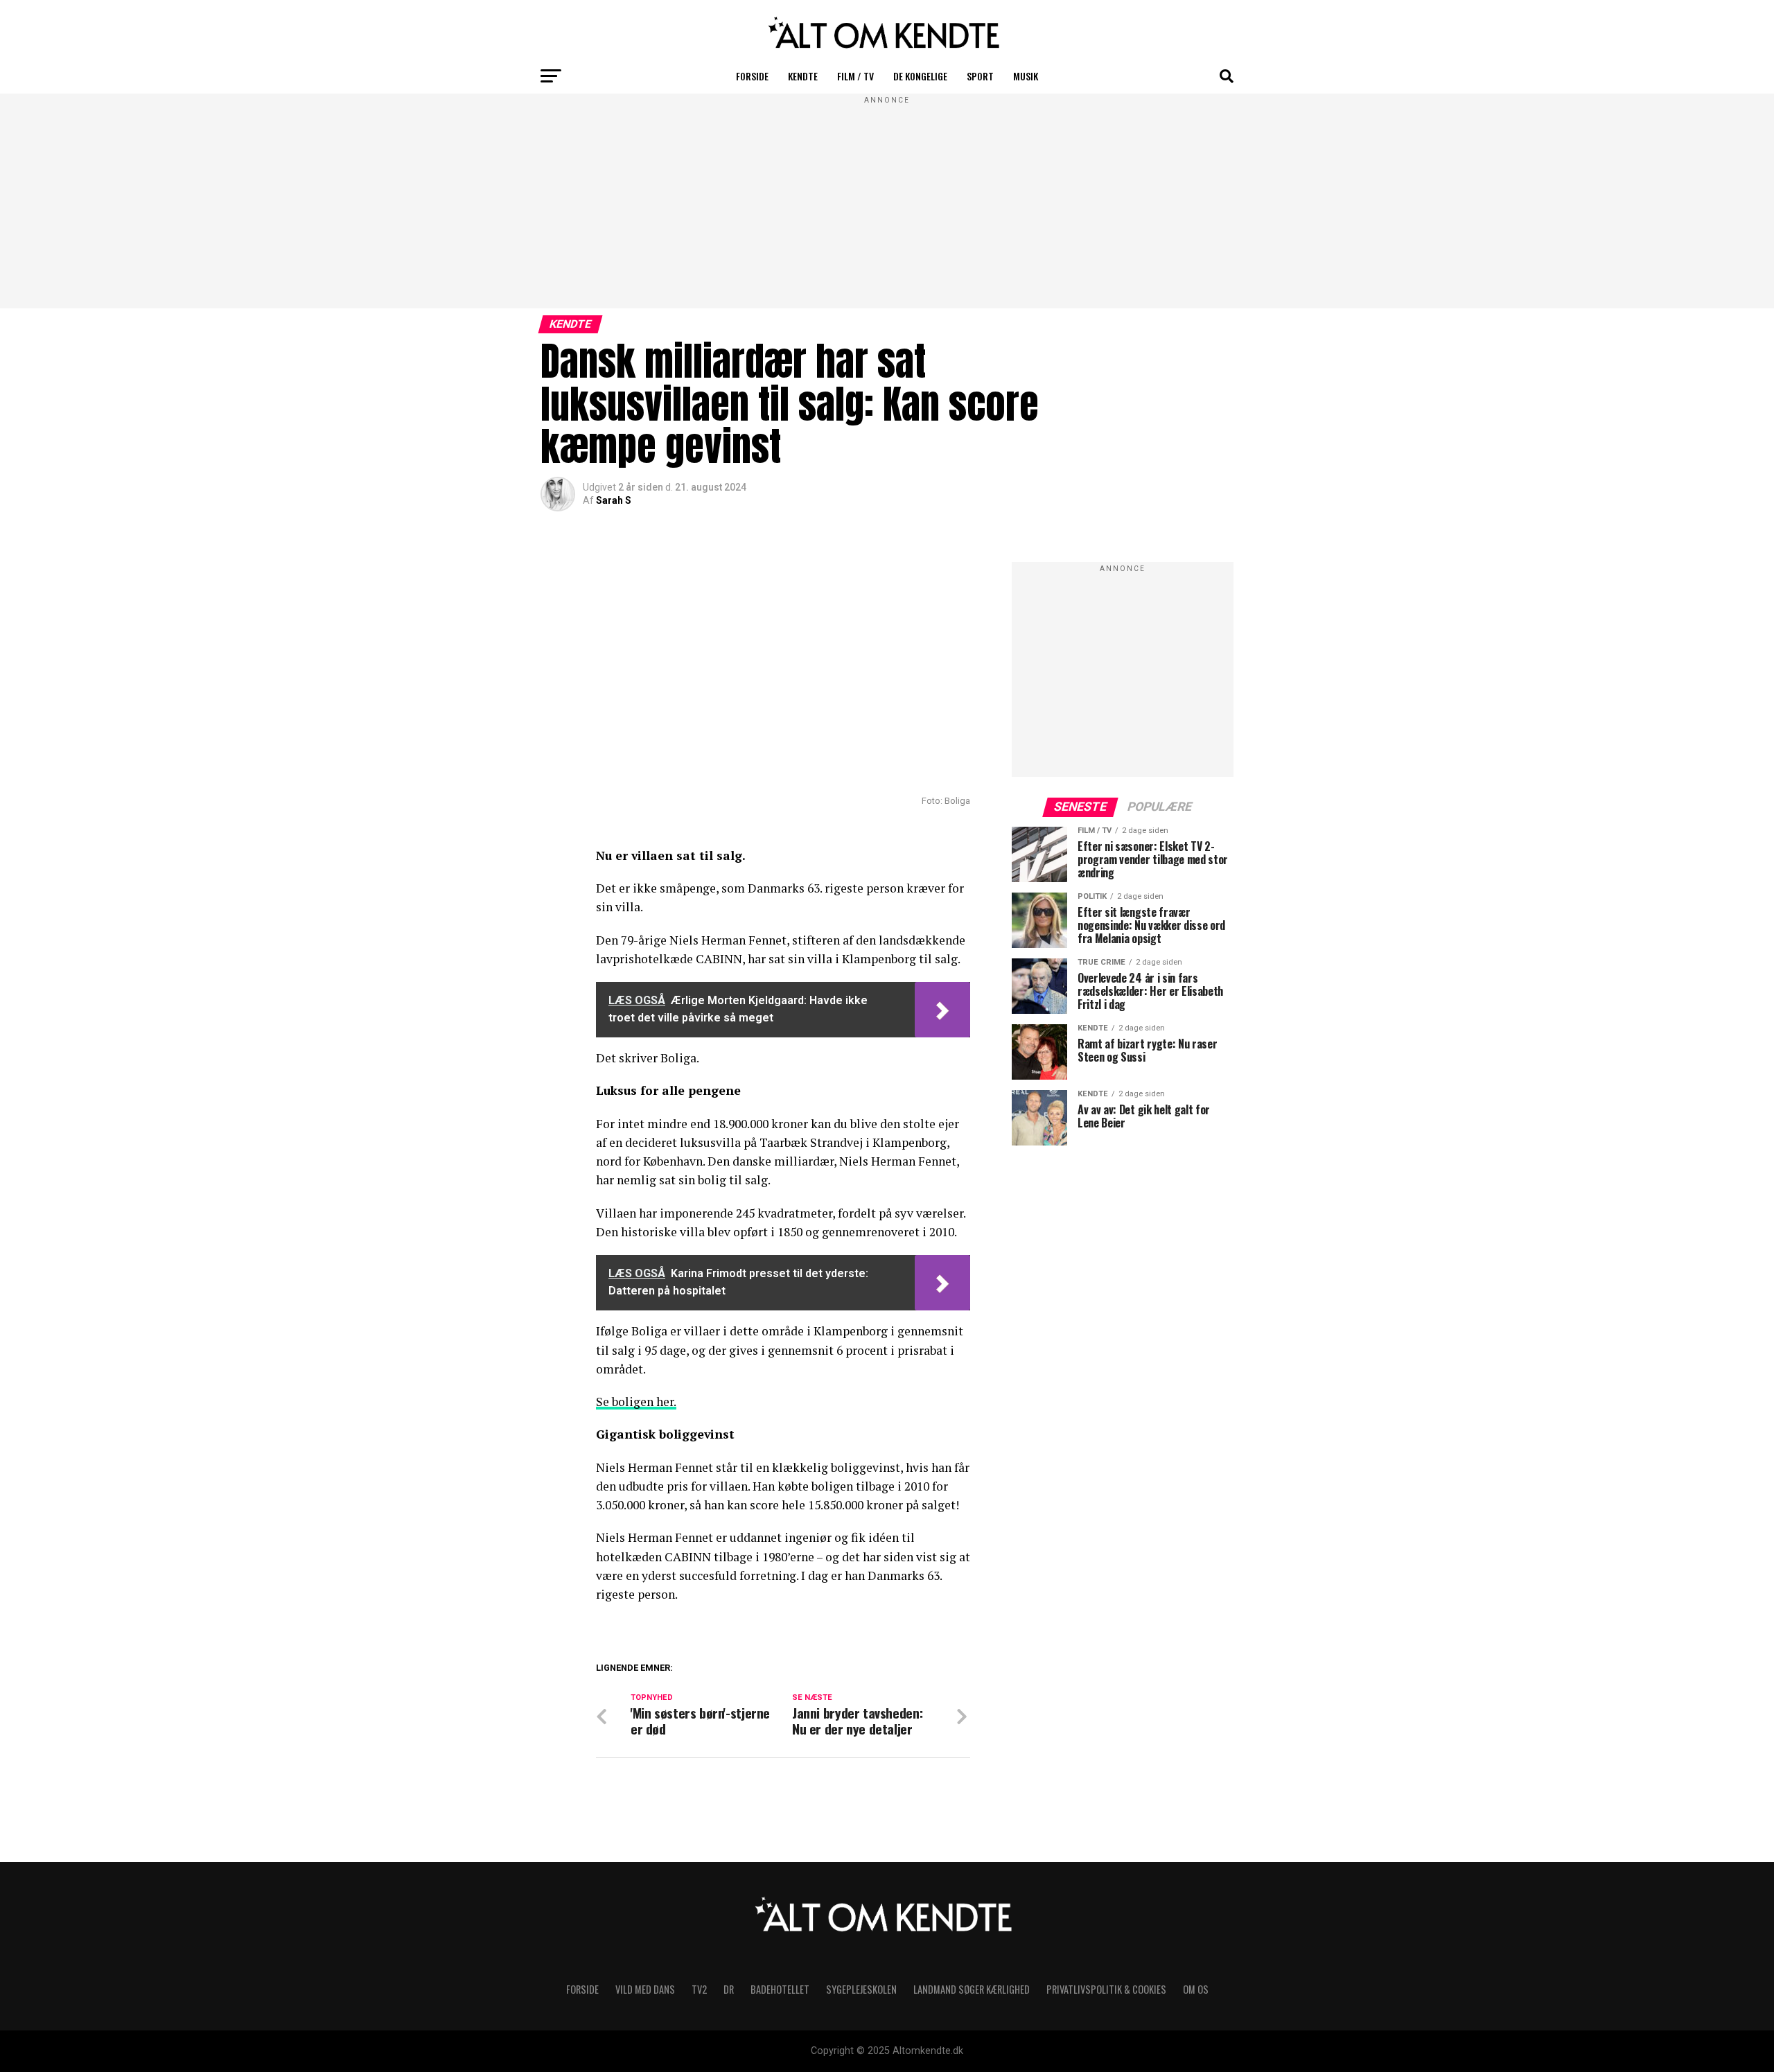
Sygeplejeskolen (861, 1989)
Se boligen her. (636, 1402)
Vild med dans (645, 1989)
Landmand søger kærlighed (972, 1989)
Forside (752, 76)
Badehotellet (780, 1989)
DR (729, 1989)
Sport (980, 76)
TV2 (699, 1989)
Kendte (803, 76)
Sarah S (614, 500)
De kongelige (920, 76)
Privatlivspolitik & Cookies (1106, 1989)
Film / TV (855, 76)
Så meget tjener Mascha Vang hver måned (754, 1685)
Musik (1026, 76)
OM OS (1196, 1989)
